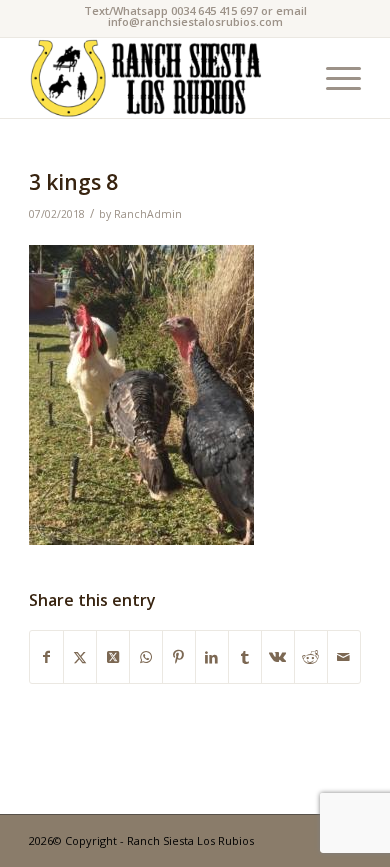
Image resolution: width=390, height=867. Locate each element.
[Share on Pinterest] (179, 657)
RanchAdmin (148, 214)
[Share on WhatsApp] (146, 657)
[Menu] (333, 78)
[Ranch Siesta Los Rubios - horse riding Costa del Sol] (161, 78)
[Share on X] (80, 657)
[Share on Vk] (278, 657)
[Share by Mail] (344, 657)
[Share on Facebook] (46, 657)
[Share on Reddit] (311, 657)
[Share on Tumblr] (245, 657)
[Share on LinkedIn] (212, 657)
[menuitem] (333, 78)
